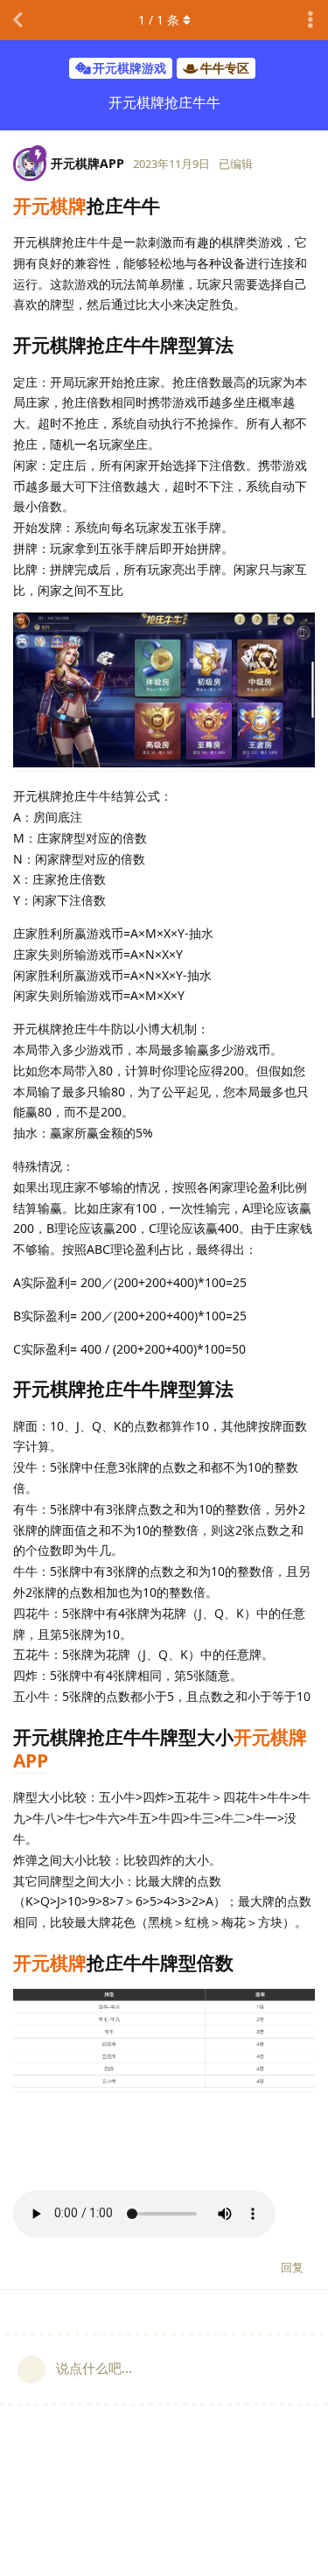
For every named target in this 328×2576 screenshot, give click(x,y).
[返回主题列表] (17, 20)
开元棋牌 (50, 206)
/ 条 (159, 20)
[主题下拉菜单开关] (311, 20)
